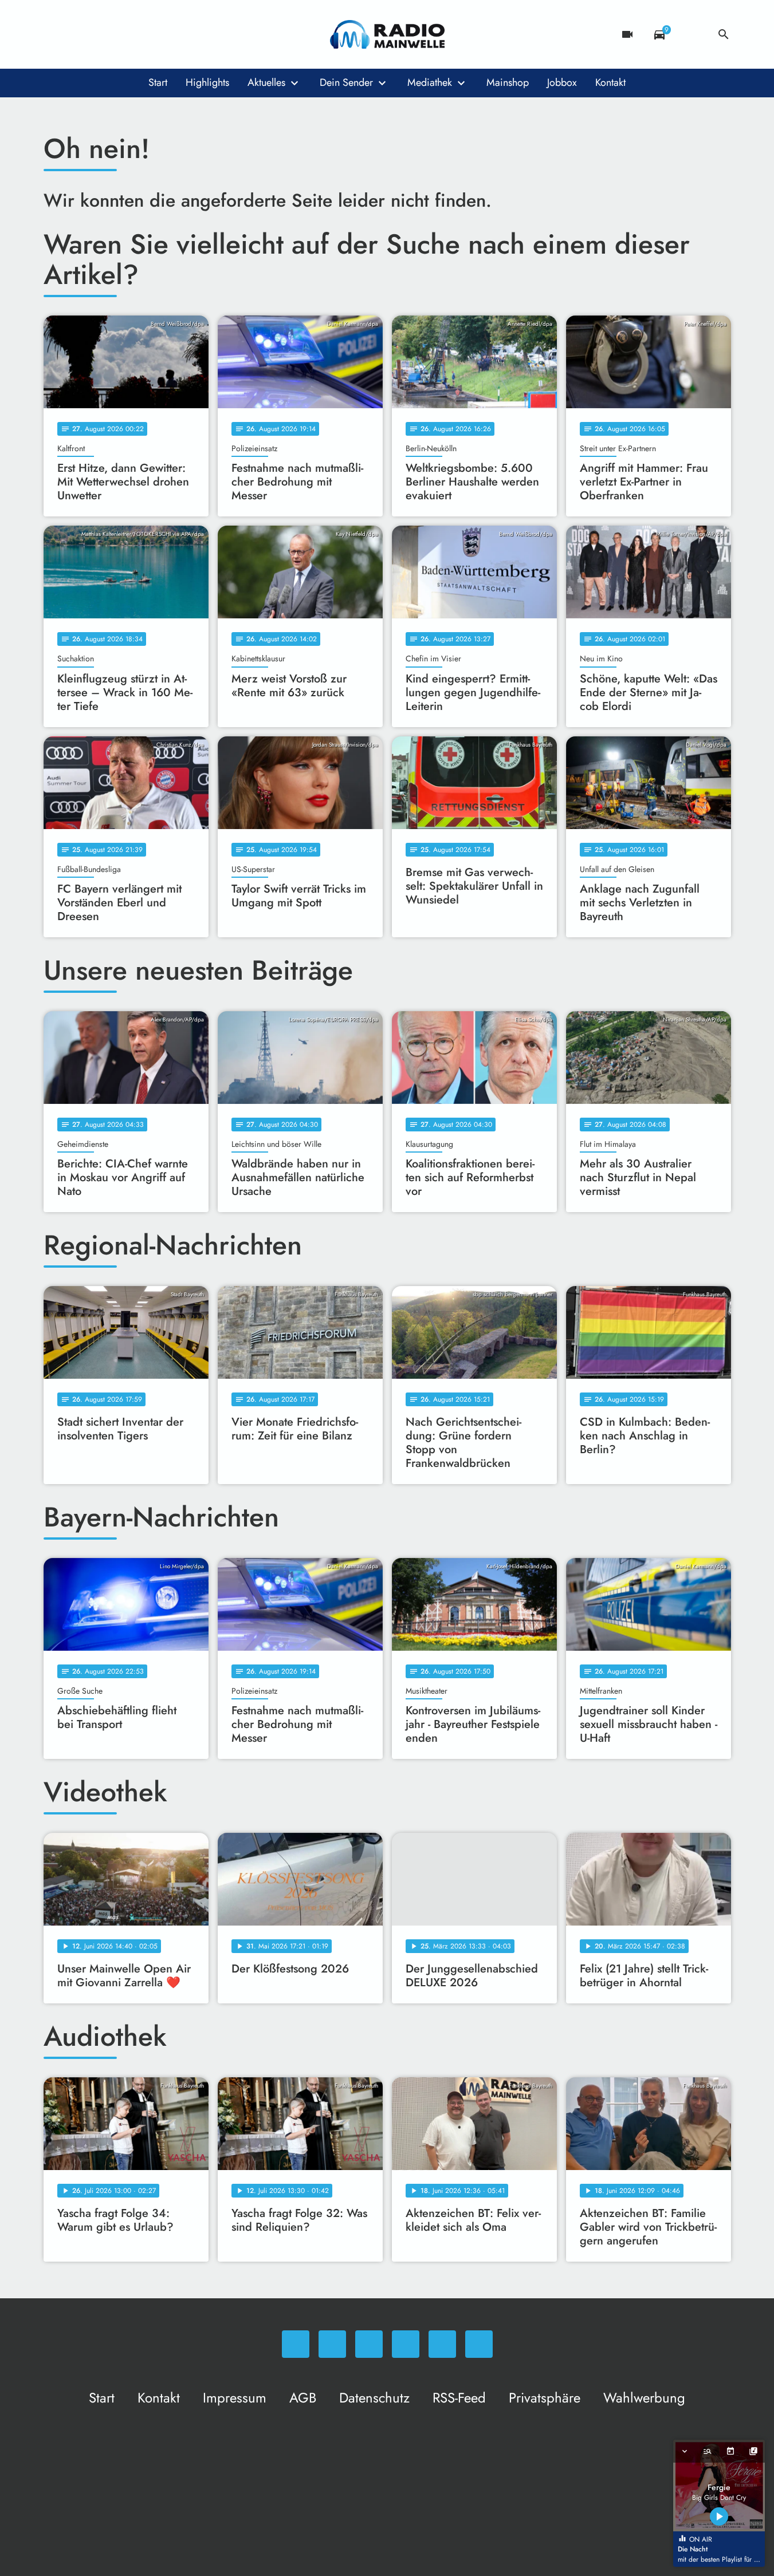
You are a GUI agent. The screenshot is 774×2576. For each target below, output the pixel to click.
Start (158, 82)
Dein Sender (346, 82)
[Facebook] (78, 34)
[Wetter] (692, 34)
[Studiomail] (147, 34)
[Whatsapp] (55, 34)
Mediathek (430, 82)
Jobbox (562, 82)
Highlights (207, 82)
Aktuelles (266, 82)
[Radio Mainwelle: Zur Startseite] (387, 34)
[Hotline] (170, 34)
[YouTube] (124, 34)
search (724, 34)
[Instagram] (101, 34)
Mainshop (508, 82)
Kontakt (610, 82)
